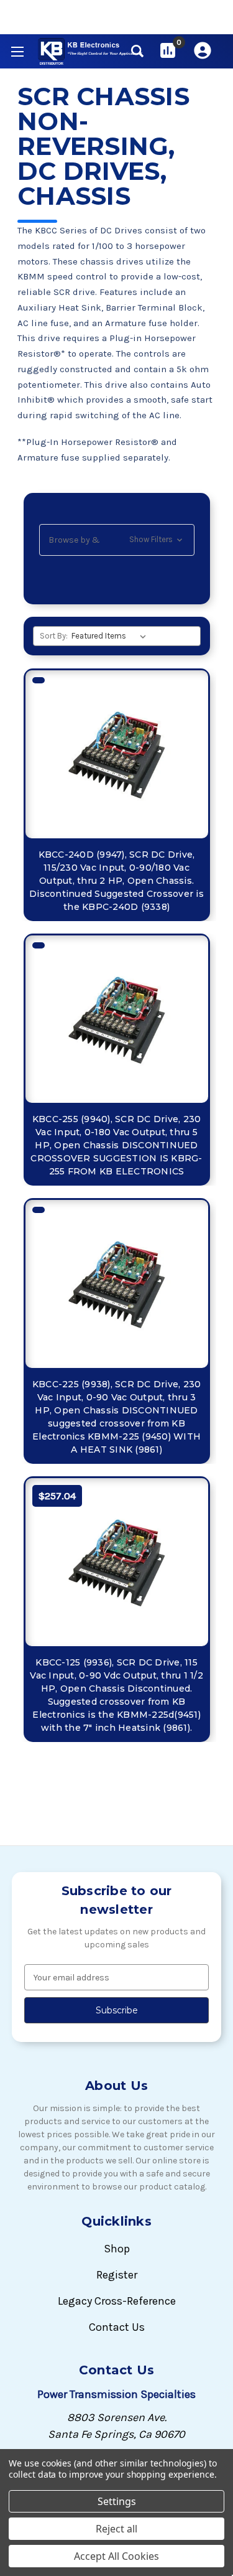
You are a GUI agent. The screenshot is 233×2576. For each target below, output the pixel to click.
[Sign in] (203, 50)
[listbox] (111, 636)
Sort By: (54, 636)
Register (117, 2275)
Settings (117, 2501)
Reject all (116, 2529)
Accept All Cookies (116, 2556)
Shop (117, 2249)
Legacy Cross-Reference (117, 2301)
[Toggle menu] (17, 51)
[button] (117, 540)
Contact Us (117, 2327)
